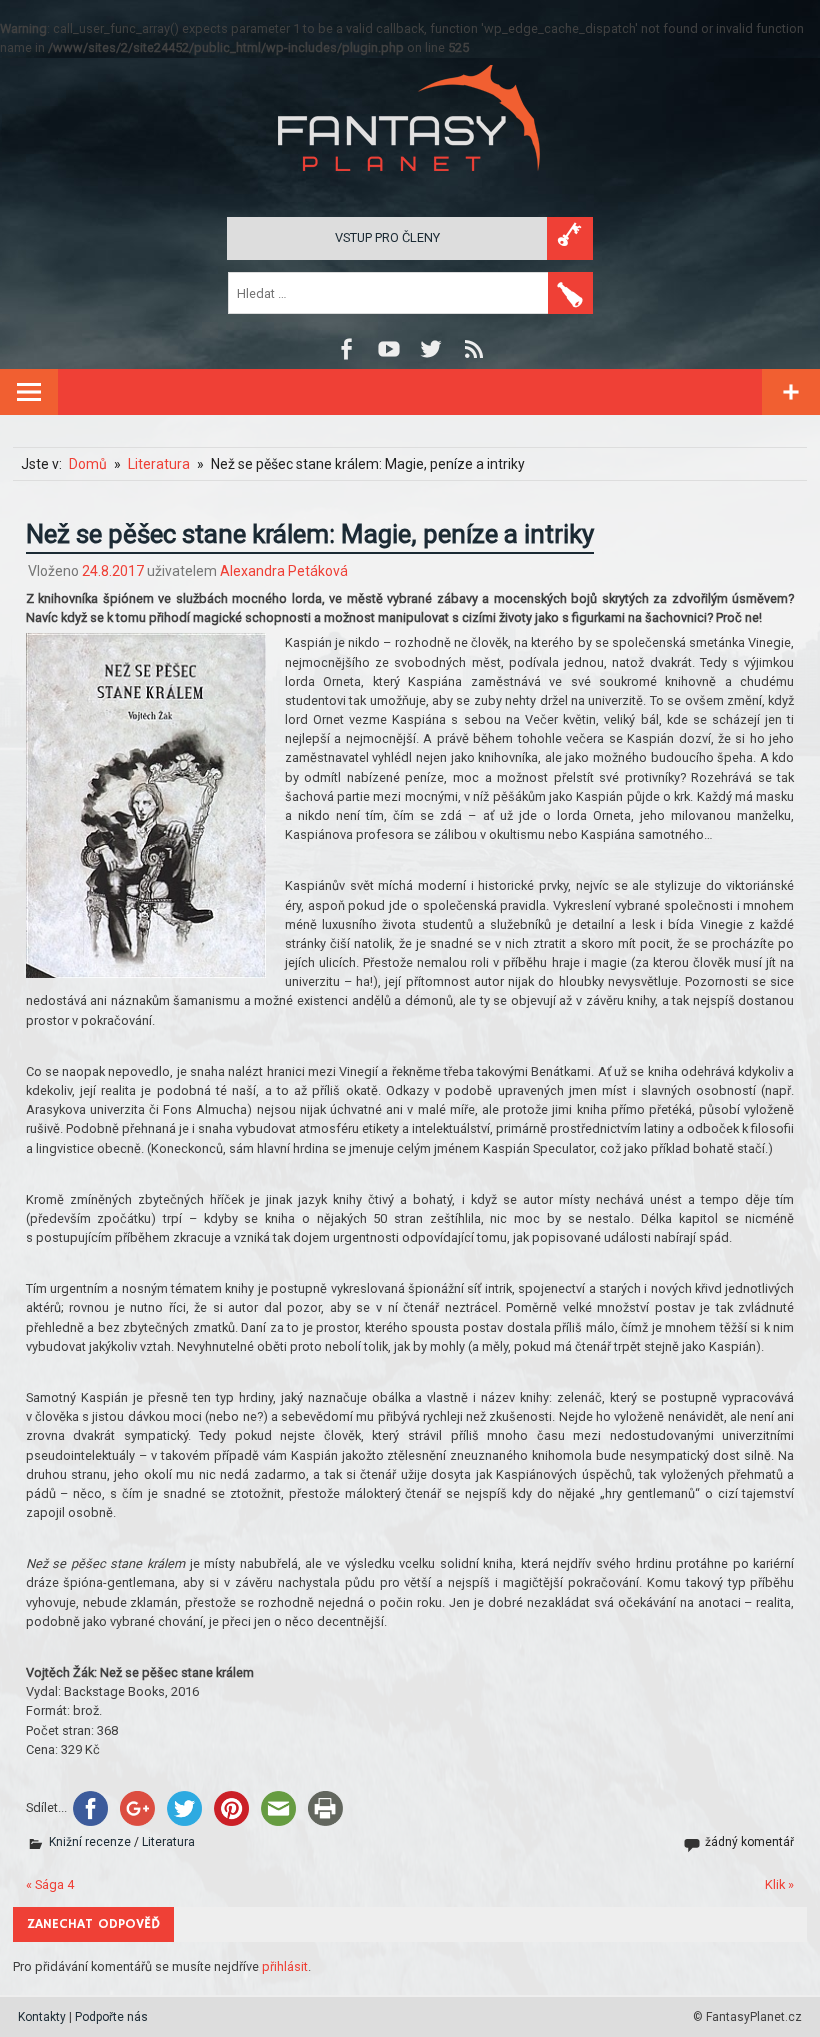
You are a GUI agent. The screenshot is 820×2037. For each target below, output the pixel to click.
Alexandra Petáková (284, 571)
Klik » (779, 1884)
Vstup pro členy (387, 237)
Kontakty (42, 2017)
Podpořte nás (111, 2017)
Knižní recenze (90, 1842)
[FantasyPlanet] (410, 187)
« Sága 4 (50, 1884)
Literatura (168, 1842)
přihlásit (285, 1966)
